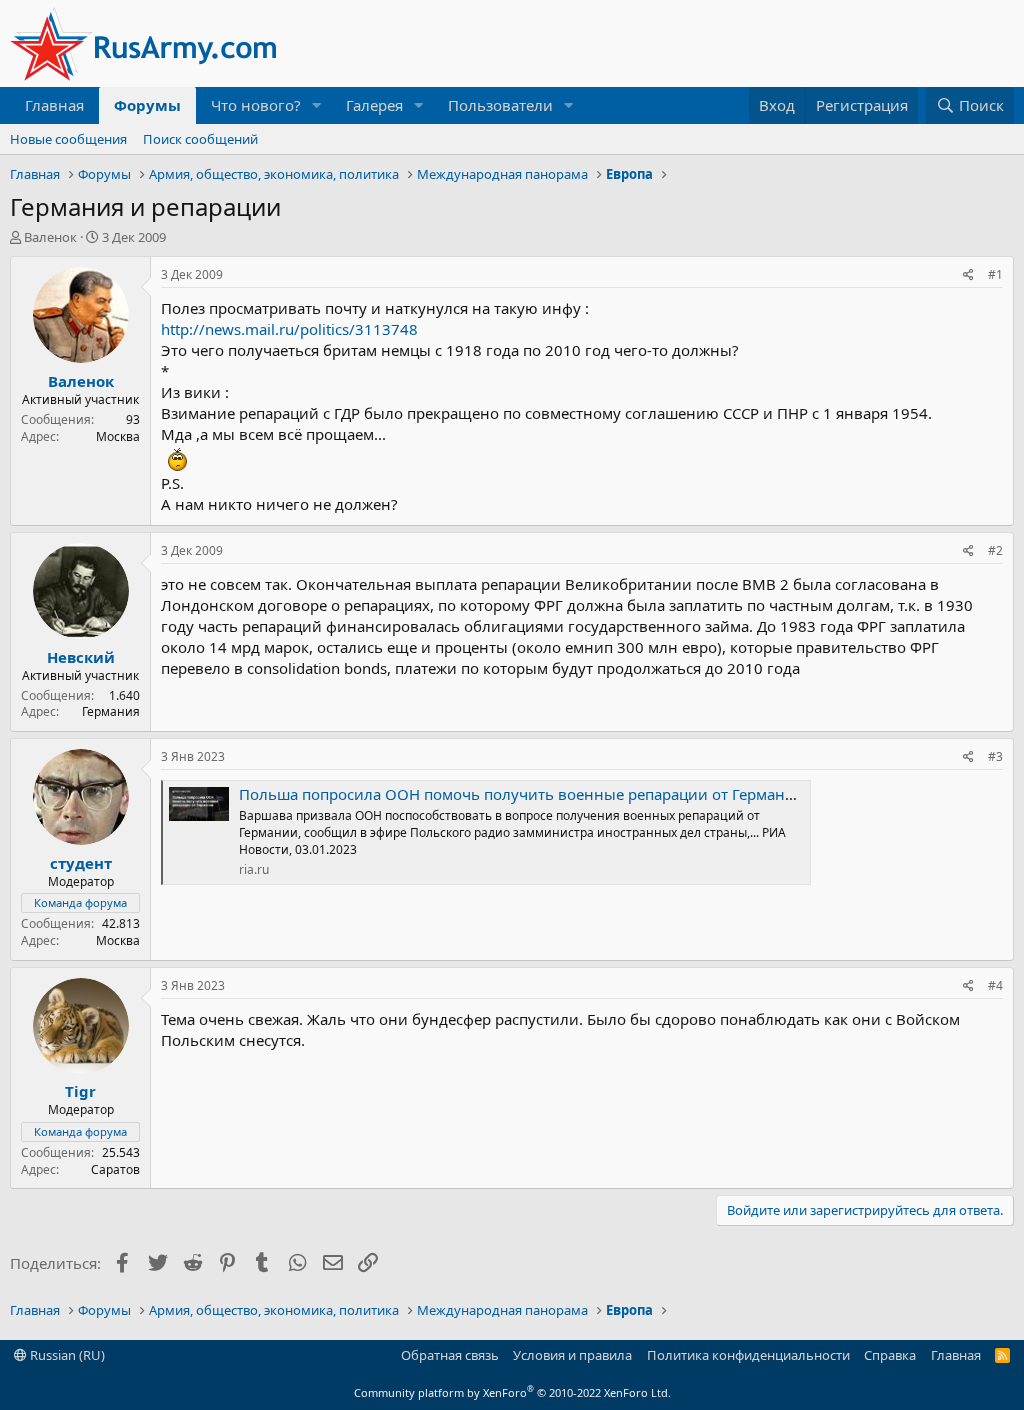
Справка (890, 1355)
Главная (54, 105)
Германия (111, 711)
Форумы (147, 105)
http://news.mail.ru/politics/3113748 (289, 329)
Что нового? (256, 105)
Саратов (115, 1169)
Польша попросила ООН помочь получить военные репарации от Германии (522, 794)
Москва (118, 436)
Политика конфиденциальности (748, 1355)
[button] (317, 105)
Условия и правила (572, 1355)
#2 (995, 550)
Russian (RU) (66, 1355)
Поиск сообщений (200, 139)
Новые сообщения (68, 139)
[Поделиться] (968, 275)
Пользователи (500, 105)
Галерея (374, 105)
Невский (81, 657)
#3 (995, 756)
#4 (995, 985)
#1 (995, 274)
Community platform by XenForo (512, 1392)
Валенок (50, 237)
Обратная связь (450, 1355)
